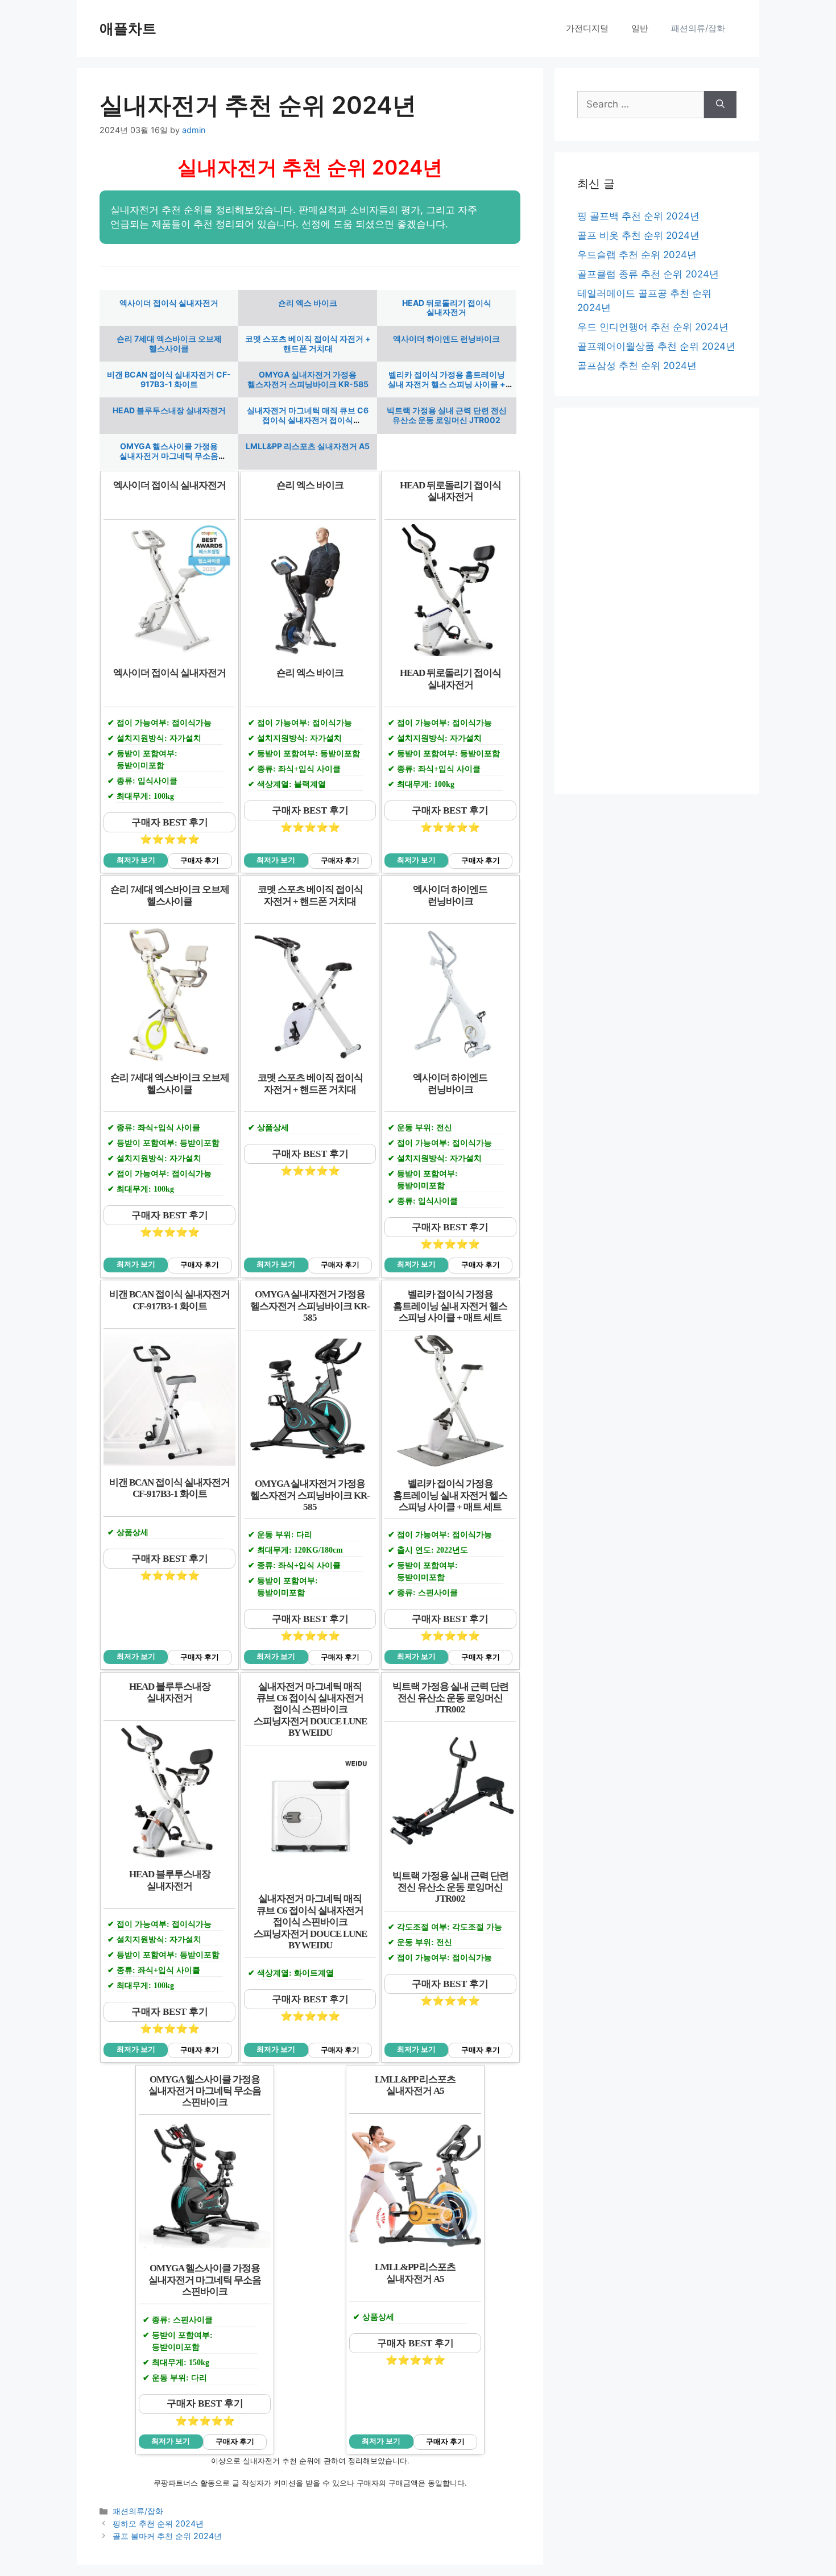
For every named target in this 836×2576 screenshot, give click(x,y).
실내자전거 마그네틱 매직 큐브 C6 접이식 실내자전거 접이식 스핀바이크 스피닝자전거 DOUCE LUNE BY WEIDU (308, 424)
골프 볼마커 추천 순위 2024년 (167, 2536)
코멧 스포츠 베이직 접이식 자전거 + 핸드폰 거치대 (308, 343)
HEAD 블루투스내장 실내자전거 (169, 410)
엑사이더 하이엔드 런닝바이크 (446, 339)
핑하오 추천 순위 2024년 (158, 2523)
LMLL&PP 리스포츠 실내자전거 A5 (308, 446)
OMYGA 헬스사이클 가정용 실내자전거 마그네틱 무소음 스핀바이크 (169, 456)
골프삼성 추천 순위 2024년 (637, 366)
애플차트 (128, 28)
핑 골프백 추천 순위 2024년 (638, 216)
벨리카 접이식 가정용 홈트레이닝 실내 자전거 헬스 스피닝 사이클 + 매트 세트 (447, 384)
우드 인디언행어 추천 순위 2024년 (653, 327)
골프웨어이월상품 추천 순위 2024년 (656, 346)
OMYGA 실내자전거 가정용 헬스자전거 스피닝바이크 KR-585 (308, 379)
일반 (640, 28)
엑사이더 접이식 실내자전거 (169, 303)
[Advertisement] (657, 601)
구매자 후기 (200, 861)
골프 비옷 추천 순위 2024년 (638, 235)
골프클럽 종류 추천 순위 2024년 (648, 274)
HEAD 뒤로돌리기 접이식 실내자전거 (447, 308)
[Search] (720, 105)
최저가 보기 (136, 860)
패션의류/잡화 (698, 28)
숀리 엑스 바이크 (308, 303)
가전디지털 (587, 28)
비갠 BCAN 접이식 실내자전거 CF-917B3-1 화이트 (169, 379)
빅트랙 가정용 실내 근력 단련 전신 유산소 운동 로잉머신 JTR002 (447, 415)
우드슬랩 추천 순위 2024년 (637, 255)
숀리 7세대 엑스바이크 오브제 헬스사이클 (169, 343)
